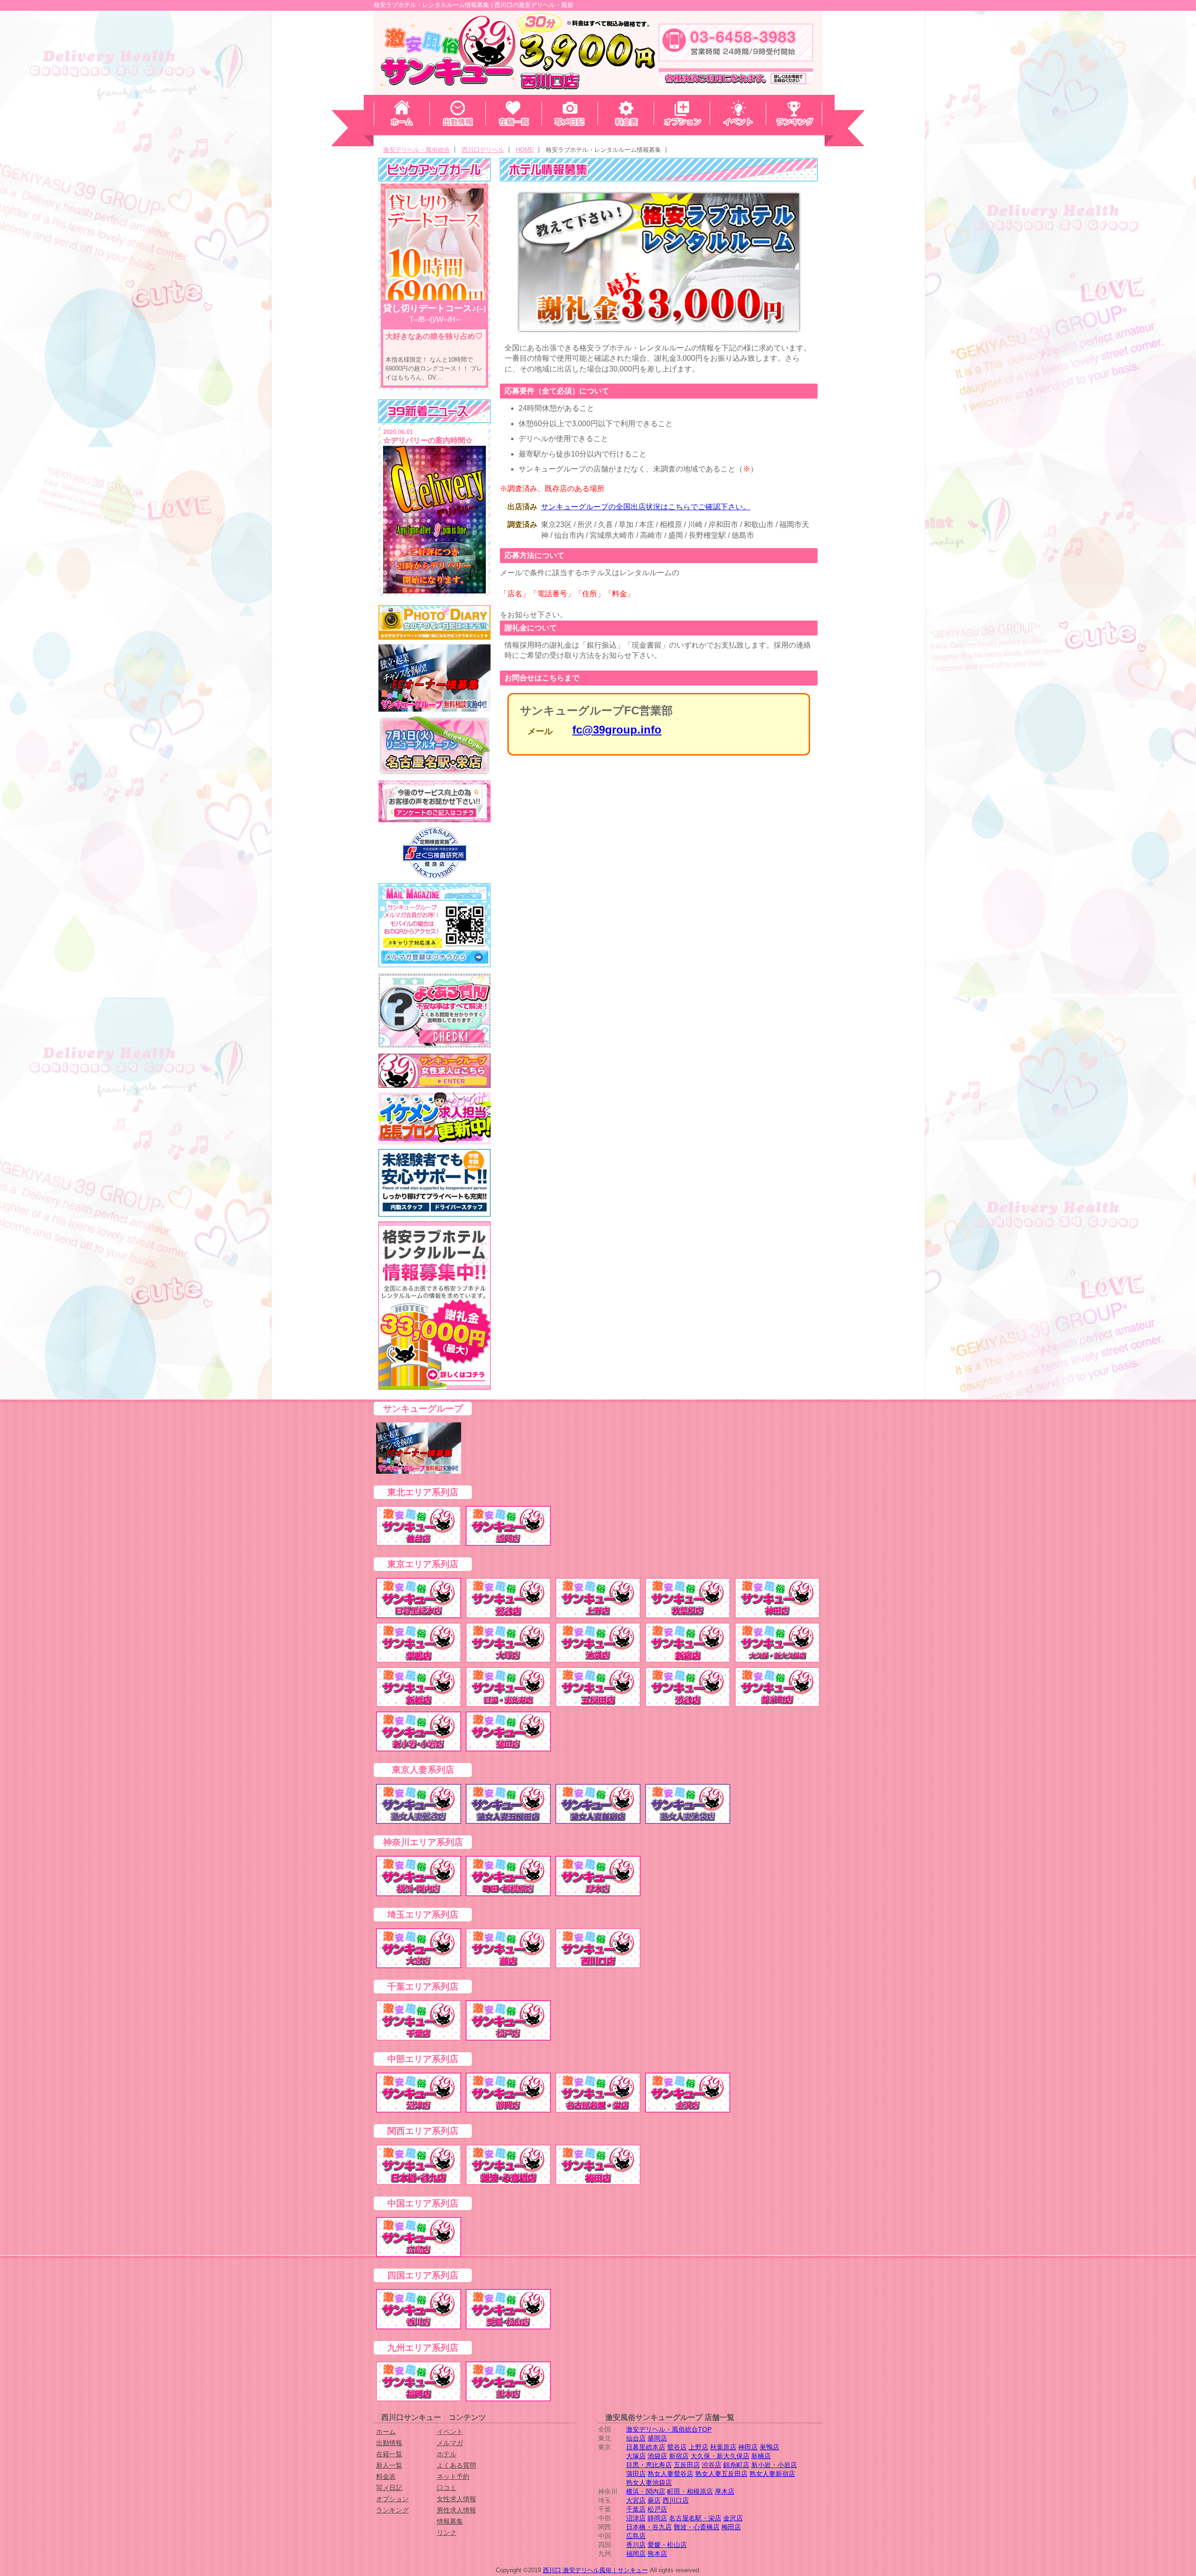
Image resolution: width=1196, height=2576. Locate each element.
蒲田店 (636, 2474)
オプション (392, 2499)
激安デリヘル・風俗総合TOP (669, 2429)
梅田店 (731, 2527)
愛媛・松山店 (667, 2545)
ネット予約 (453, 2476)
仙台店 (636, 2438)
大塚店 (636, 2456)
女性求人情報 (456, 2499)
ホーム (386, 2432)
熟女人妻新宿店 (772, 2474)
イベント (450, 2432)
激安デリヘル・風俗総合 (416, 150)
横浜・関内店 (646, 2491)
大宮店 (636, 2500)
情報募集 (450, 2521)
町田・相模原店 (690, 2491)
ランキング (392, 2510)
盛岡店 (657, 2438)
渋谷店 (712, 2465)
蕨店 (654, 2500)
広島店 (636, 2536)
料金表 (386, 2476)
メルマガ (450, 2443)
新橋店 (761, 2456)
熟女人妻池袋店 (649, 2483)
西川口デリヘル (483, 150)
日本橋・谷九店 (649, 2527)
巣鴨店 (769, 2447)
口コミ (447, 2488)
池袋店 (657, 2456)
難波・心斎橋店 (697, 2527)
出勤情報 (389, 2443)
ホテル (447, 2454)
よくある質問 (456, 2465)
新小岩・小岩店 (774, 2465)
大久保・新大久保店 (720, 2456)
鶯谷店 (677, 2447)
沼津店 (636, 2518)
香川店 (636, 2545)
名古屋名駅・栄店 (695, 2518)
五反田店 (687, 2465)
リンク (447, 2533)
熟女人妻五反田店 (721, 2474)
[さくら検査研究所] (434, 853)
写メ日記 (389, 2488)
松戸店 (657, 2509)
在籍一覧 (389, 2454)
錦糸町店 (736, 2465)
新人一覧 (389, 2465)
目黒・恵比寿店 (649, 2465)
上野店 (698, 2447)
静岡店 (657, 2518)
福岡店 (636, 2554)
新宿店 (679, 2456)
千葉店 (636, 2509)
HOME (525, 150)
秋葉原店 (723, 2447)
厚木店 (725, 2491)
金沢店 (733, 2518)
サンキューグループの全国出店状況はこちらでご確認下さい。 (646, 507)
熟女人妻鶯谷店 (670, 2474)
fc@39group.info (617, 730)
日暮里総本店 (646, 2447)
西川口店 (676, 2500)
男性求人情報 (456, 2510)
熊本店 (657, 2554)
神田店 (748, 2447)
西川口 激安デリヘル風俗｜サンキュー (595, 2570)
